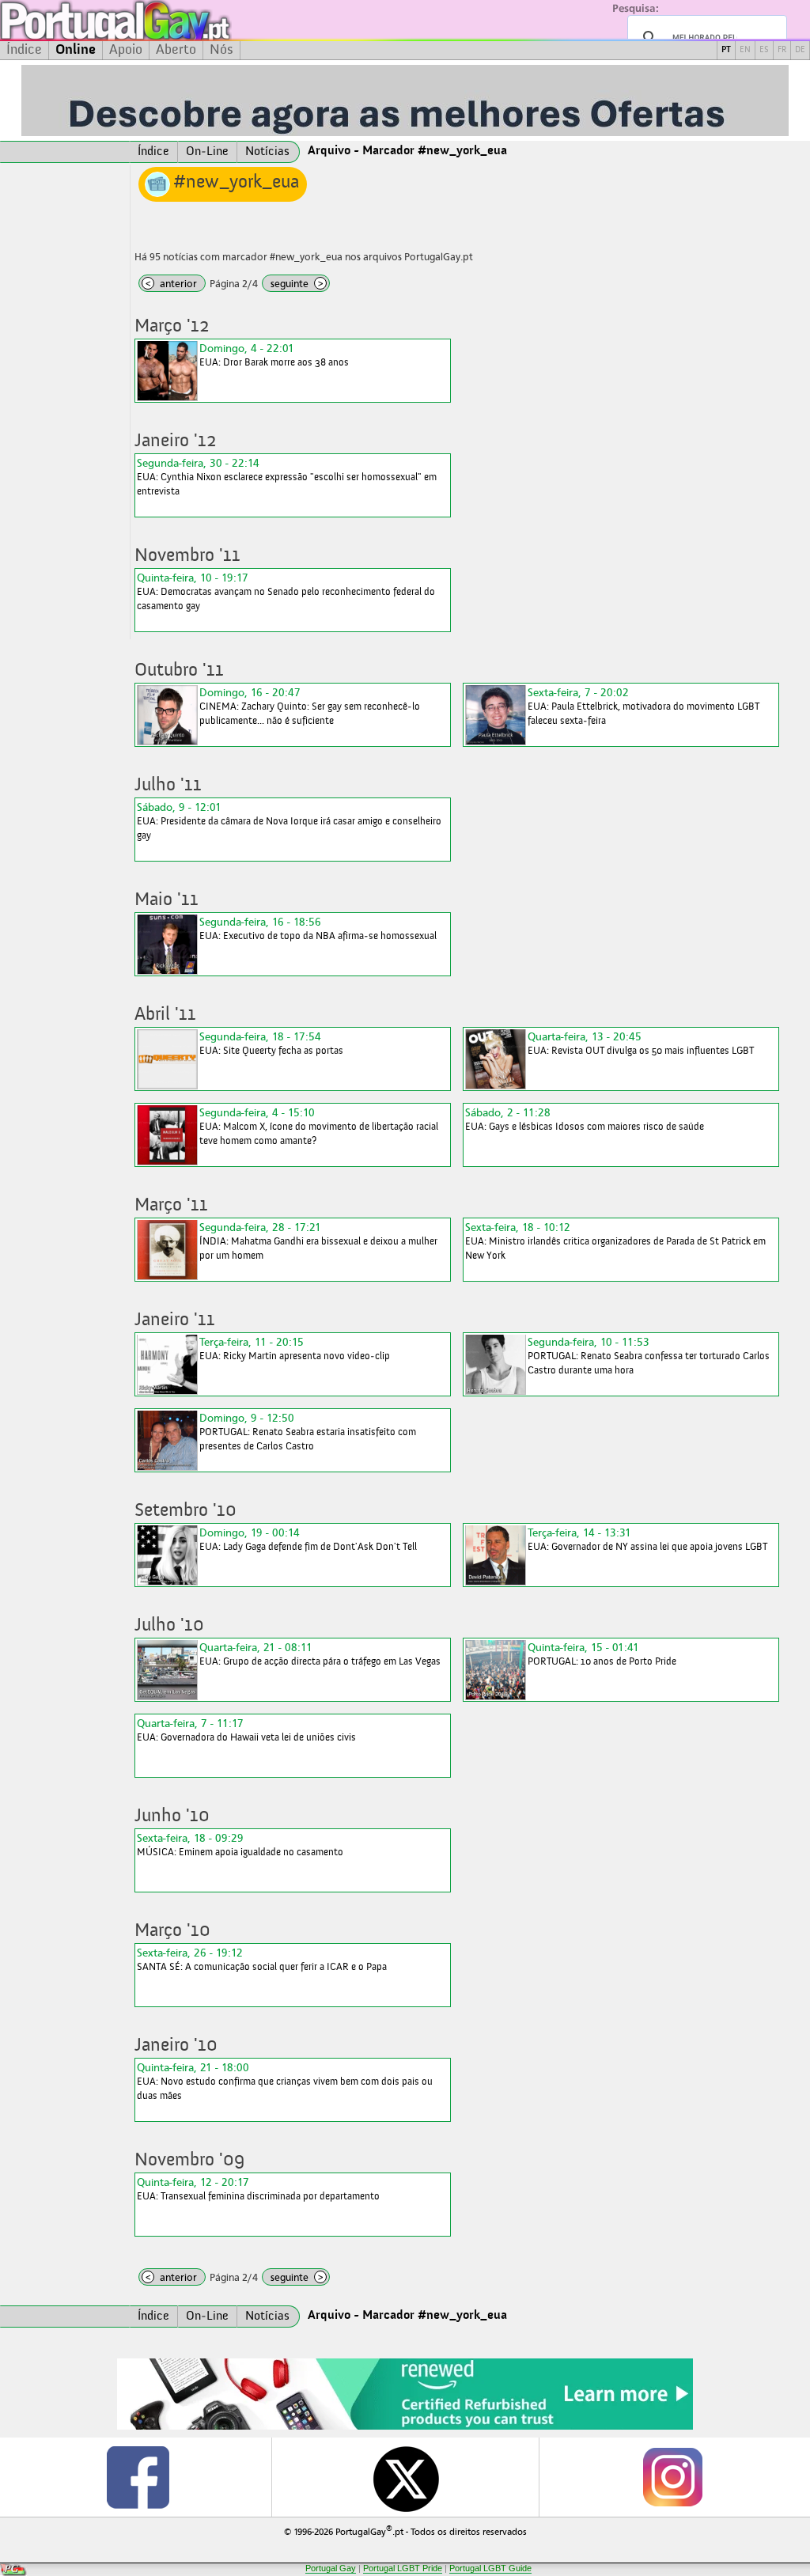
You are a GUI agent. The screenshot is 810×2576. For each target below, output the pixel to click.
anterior (172, 284)
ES (764, 50)
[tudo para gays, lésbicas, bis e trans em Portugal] (158, 20)
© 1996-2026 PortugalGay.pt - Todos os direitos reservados (405, 2531)
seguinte (297, 284)
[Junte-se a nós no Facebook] (138, 2477)
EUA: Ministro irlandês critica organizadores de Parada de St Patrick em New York (615, 1241)
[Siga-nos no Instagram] (672, 2477)
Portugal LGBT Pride (403, 2568)
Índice (24, 50)
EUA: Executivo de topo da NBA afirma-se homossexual (318, 928)
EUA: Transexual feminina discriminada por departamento (258, 2189)
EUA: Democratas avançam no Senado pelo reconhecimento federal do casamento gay (286, 591)
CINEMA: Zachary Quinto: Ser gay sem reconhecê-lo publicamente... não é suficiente (310, 706)
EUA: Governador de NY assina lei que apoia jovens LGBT (647, 1539)
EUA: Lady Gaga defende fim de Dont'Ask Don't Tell (308, 1539)
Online (76, 50)
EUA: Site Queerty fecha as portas (271, 1043)
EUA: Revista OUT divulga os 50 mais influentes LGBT (641, 1043)
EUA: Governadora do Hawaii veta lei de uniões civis (246, 1730)
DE (800, 50)
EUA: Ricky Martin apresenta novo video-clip (295, 1349)
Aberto (176, 50)
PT (726, 50)
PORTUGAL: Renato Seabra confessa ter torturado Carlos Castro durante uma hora (649, 1356)
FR (782, 50)
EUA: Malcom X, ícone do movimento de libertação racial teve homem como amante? (319, 1126)
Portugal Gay (331, 2568)
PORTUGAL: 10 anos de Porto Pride (602, 1654)
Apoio (126, 50)
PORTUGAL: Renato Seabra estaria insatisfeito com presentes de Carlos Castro (308, 1432)
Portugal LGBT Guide (490, 2568)
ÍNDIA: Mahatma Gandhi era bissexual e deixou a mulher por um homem (318, 1241)
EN (745, 50)
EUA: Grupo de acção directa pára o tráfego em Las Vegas (320, 1654)
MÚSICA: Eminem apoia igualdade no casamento (240, 1845)
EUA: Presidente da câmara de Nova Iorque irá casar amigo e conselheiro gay (289, 821)
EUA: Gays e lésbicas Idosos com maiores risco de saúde (585, 1119)
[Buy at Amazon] (405, 2427)
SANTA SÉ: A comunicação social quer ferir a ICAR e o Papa (262, 1959)
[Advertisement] (65, 402)
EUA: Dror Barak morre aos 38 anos (274, 355)
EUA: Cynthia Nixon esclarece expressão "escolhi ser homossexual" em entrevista (287, 477)
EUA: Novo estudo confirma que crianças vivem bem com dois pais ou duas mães (285, 2081)
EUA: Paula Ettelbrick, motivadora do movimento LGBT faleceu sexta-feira (643, 706)
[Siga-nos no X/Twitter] (405, 2477)
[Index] (65, 152)
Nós (221, 50)
